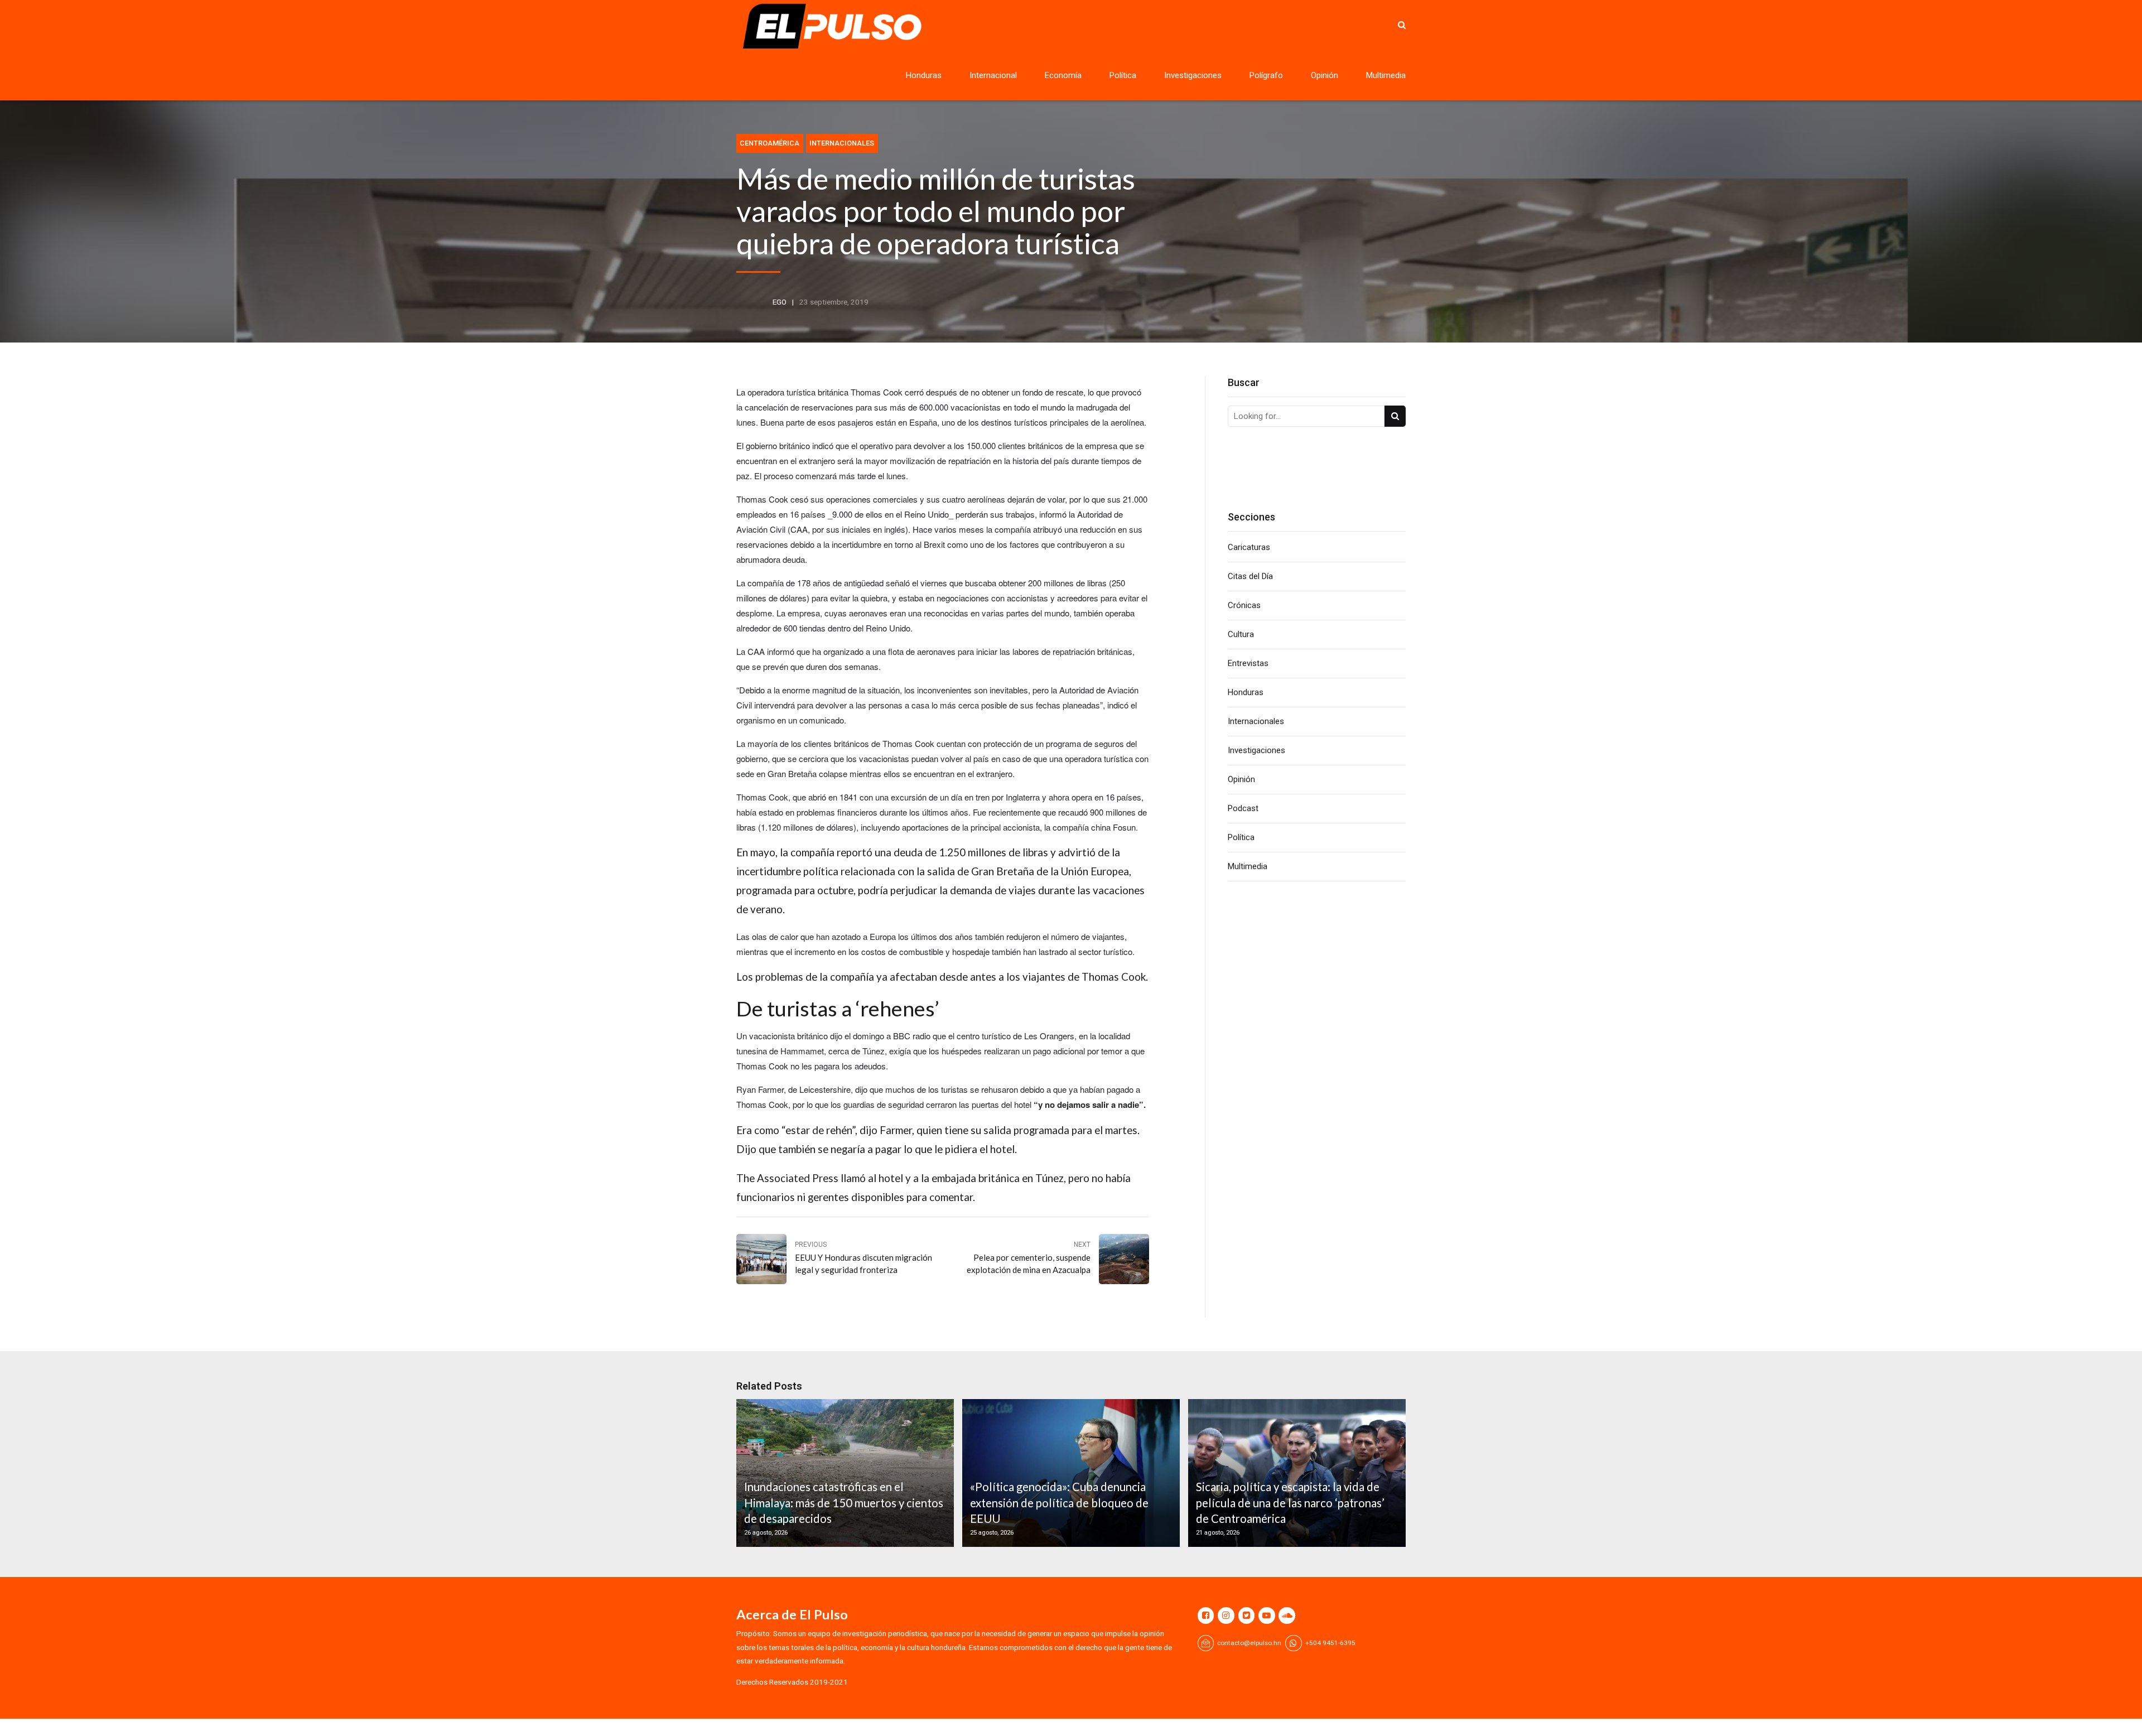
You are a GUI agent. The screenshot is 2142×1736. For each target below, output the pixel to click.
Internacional (993, 75)
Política (1123, 75)
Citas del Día (1250, 576)
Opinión (1325, 75)
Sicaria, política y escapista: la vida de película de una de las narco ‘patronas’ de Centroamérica (1290, 1503)
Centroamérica (770, 143)
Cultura (1241, 634)
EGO (780, 302)
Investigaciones (1193, 75)
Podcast (1243, 808)
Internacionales (842, 143)
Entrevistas (1248, 663)
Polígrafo (1266, 75)
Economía (1063, 75)
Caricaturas (1249, 547)
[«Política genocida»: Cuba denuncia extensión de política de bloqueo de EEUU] (1069, 1473)
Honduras (924, 75)
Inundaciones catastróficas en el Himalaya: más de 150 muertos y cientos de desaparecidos (844, 1503)
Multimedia (1386, 75)
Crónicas (1244, 605)
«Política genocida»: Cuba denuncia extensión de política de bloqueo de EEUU (1059, 1503)
